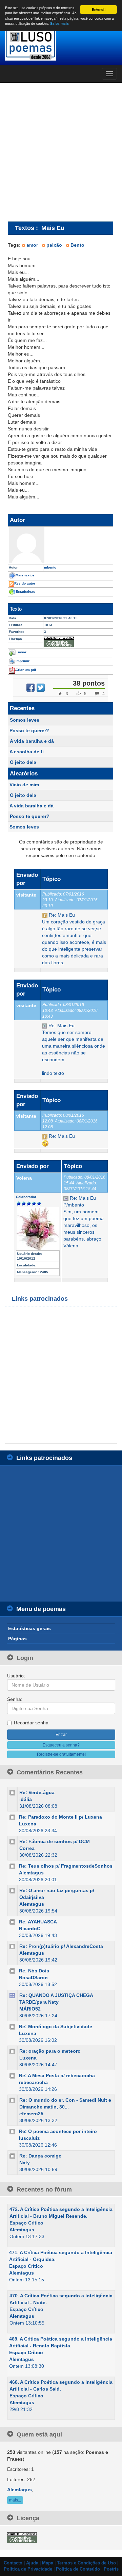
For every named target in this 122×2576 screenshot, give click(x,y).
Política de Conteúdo (78, 2569)
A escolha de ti (27, 752)
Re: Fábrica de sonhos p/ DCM (55, 1841)
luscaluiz (29, 2138)
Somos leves (25, 720)
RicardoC (30, 1929)
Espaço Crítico (26, 2223)
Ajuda (32, 2563)
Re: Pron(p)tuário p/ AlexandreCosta (61, 1946)
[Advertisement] (61, 152)
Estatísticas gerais (29, 1628)
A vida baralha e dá (32, 741)
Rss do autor (25, 583)
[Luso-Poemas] (61, 44)
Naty (25, 2163)
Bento (77, 245)
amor (32, 245)
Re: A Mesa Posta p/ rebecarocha (57, 2075)
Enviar (21, 652)
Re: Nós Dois (34, 1971)
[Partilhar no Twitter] (41, 688)
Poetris (111, 2569)
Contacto (13, 2563)
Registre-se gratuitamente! (61, 1754)
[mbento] (60, 545)
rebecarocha (33, 2082)
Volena (24, 1178)
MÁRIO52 (30, 2009)
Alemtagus (31, 1873)
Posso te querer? (29, 731)
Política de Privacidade (28, 2569)
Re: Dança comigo (40, 2156)
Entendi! (99, 10)
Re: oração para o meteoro (50, 2051)
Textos (25, 228)
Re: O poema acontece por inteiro (58, 2131)
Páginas (17, 1639)
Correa (27, 1848)
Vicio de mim (24, 785)
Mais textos (25, 575)
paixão (54, 245)
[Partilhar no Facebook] (30, 688)
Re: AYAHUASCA (38, 1922)
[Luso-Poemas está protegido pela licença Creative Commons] (22, 2537)
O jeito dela (23, 762)
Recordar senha (31, 1723)
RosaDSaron (33, 1978)
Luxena (28, 1824)
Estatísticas (25, 592)
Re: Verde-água (37, 1792)
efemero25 (31, 2114)
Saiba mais (59, 23)
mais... (15, 2500)
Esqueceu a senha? (61, 1745)
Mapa (48, 2563)
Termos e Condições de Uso (86, 2563)
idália (26, 1799)
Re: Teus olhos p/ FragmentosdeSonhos (66, 1866)
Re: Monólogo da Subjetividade (56, 2027)
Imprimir (23, 661)
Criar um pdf (26, 670)
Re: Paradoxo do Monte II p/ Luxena (60, 1817)
